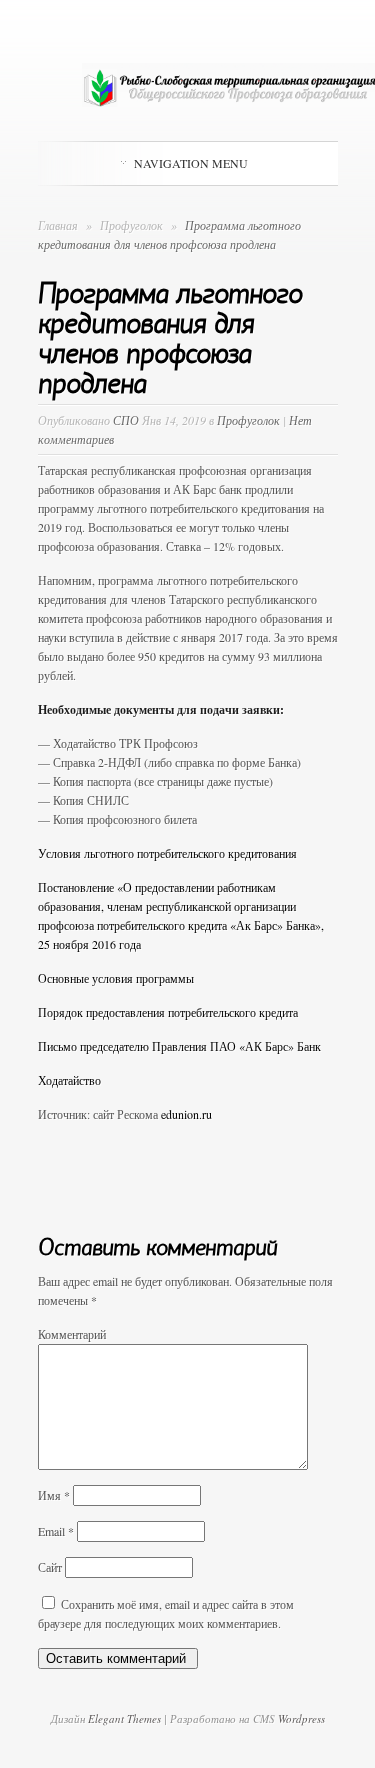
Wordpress (301, 1718)
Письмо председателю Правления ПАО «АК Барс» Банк (179, 1046)
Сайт (50, 1567)
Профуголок (133, 225)
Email (56, 1531)
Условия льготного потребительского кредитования (167, 853)
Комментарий (72, 1334)
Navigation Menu (191, 163)
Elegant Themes (124, 1718)
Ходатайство (69, 1080)
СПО (126, 420)
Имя (54, 1495)
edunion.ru (186, 1114)
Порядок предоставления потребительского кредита (168, 1012)
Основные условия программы (116, 978)
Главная (58, 225)
